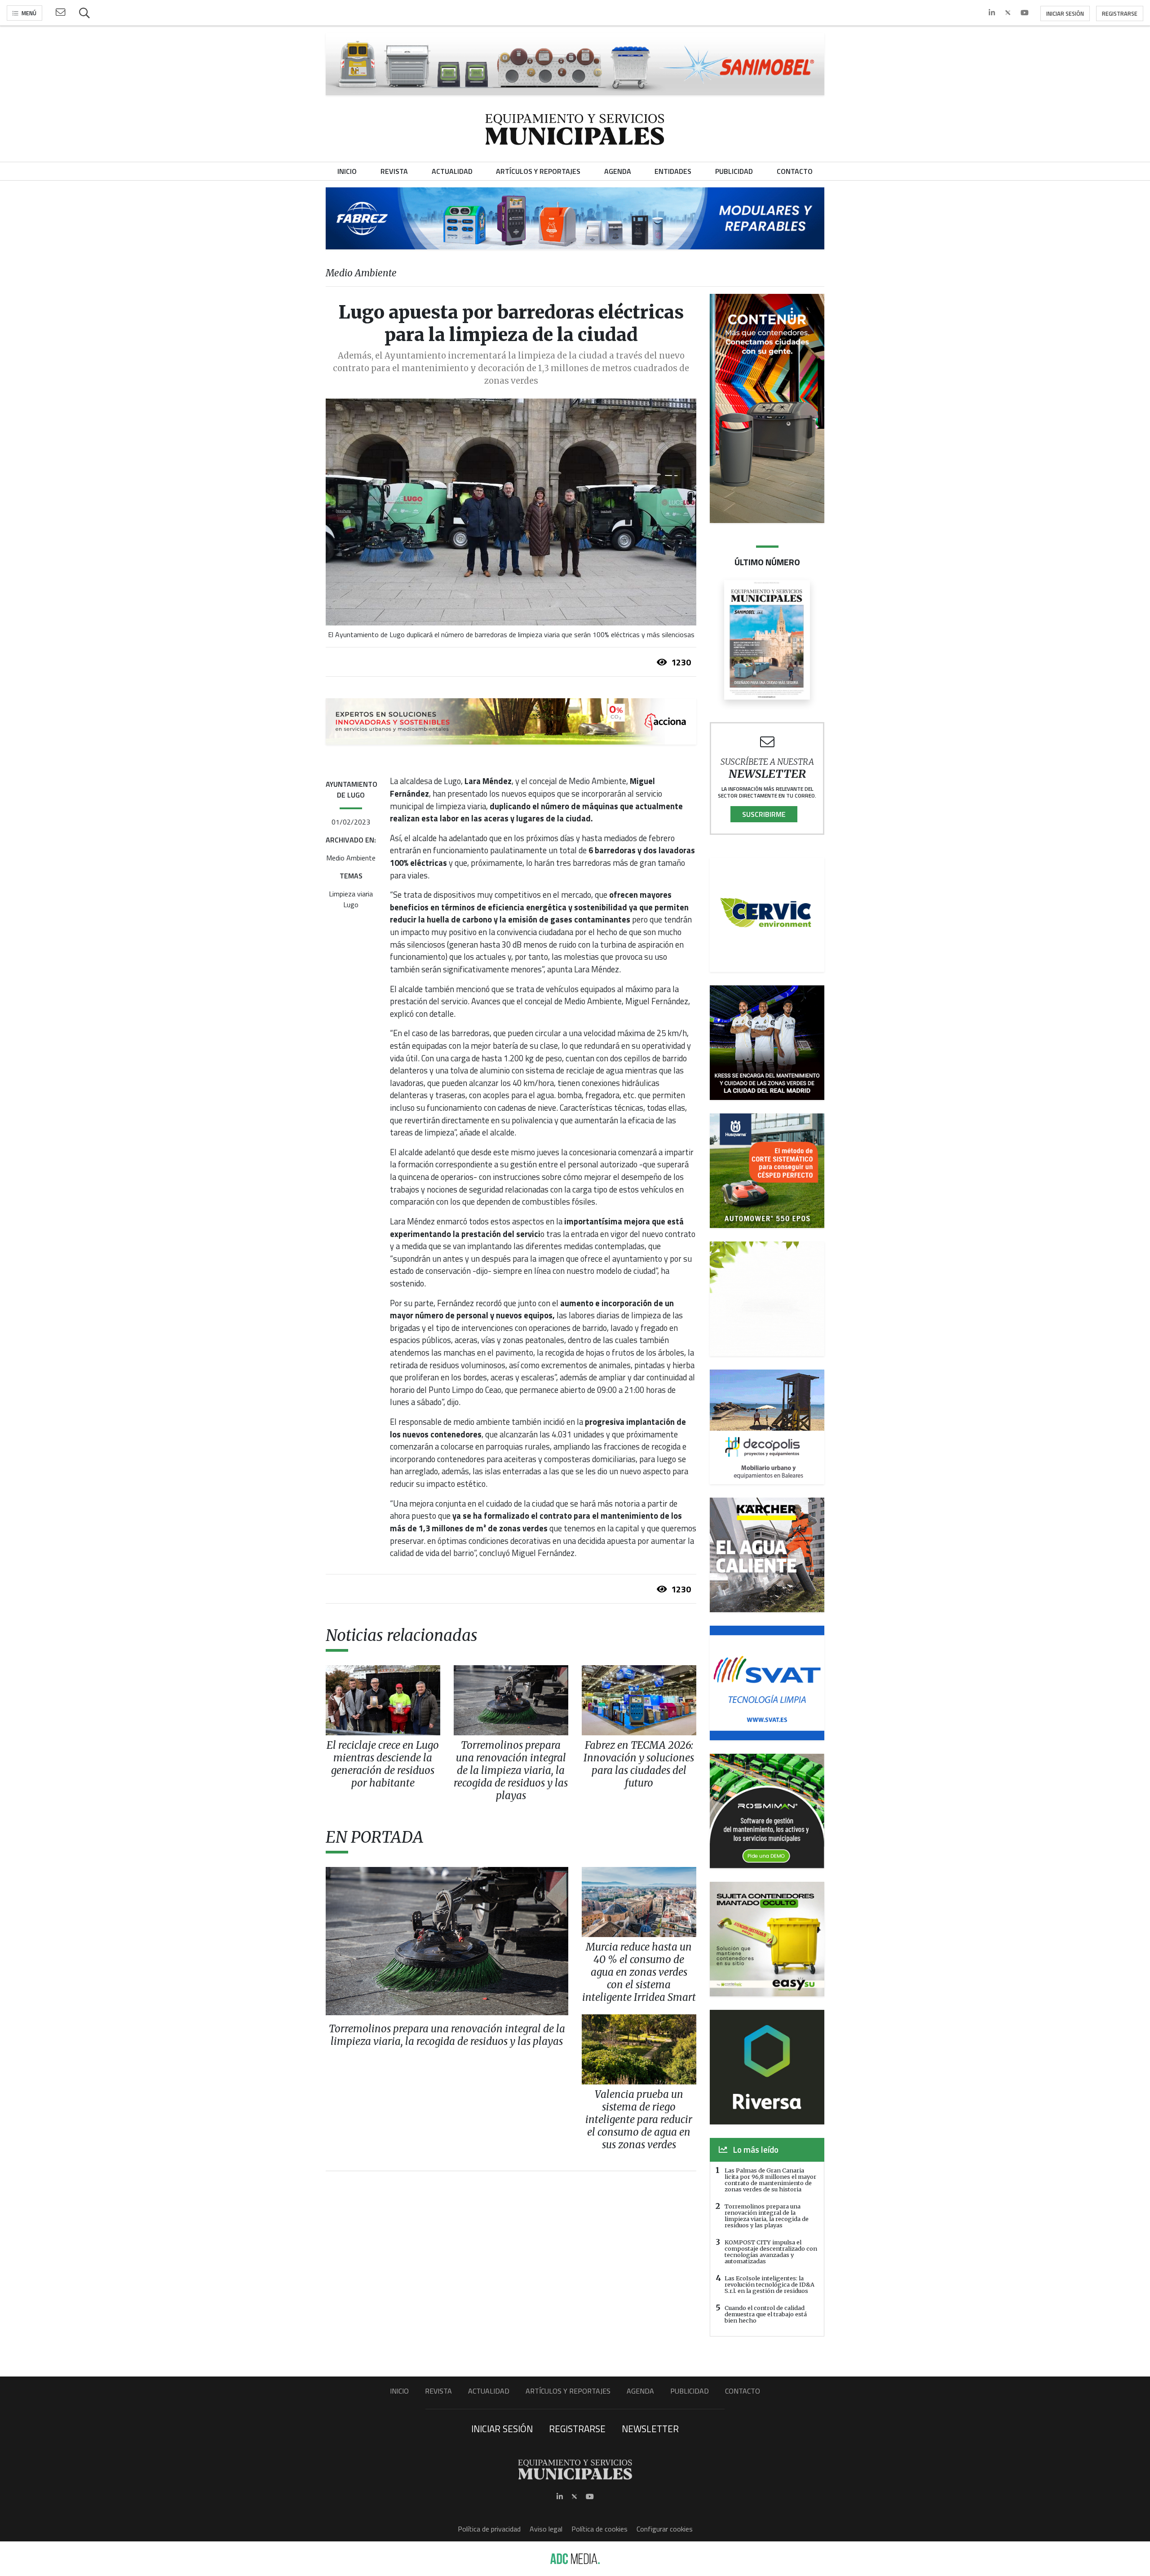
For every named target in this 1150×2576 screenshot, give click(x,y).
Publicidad (690, 2391)
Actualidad (489, 2391)
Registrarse (1120, 13)
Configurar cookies (665, 2529)
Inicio (399, 2391)
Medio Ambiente (351, 858)
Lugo (351, 904)
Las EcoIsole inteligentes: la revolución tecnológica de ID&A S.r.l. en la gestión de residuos (770, 2284)
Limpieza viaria (351, 894)
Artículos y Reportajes (568, 2391)
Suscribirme (764, 814)
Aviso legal (546, 2529)
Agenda (640, 2391)
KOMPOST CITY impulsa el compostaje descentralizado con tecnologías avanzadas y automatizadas (771, 2252)
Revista (438, 2391)
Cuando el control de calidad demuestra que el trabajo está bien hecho (766, 2314)
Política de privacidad (489, 2529)
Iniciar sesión (1065, 13)
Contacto (743, 2391)
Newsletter (650, 2429)
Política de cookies (599, 2529)
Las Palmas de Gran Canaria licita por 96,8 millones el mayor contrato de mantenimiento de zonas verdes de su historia (770, 2180)
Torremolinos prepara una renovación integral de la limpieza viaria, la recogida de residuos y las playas (767, 2216)
